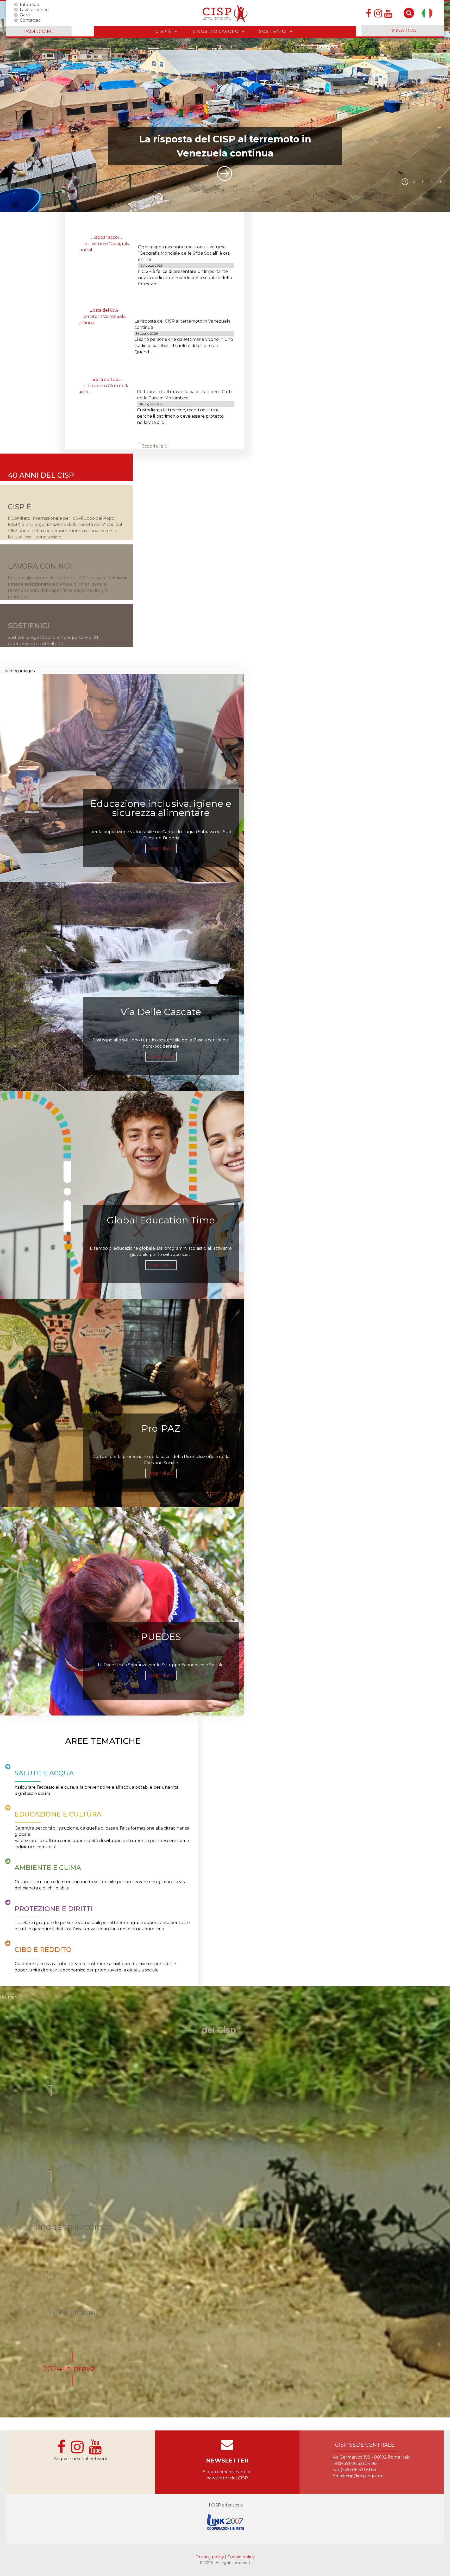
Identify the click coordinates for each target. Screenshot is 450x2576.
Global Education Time (161, 1221)
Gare (25, 15)
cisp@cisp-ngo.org (365, 2476)
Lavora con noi (35, 10)
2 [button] (414, 182)
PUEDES (161, 1637)
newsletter (227, 2461)
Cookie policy (241, 2557)
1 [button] (405, 182)
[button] (225, 107)
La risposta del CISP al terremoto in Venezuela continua (225, 146)
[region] (225, 107)
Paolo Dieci (39, 32)
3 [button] (423, 182)
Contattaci (31, 20)
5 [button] (440, 182)
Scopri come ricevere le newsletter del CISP (227, 2475)
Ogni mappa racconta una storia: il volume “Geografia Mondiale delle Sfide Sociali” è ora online (184, 253)
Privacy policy (210, 2557)
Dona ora (403, 31)
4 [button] (432, 182)
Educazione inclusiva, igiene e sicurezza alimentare (161, 809)
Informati (29, 4)
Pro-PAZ (161, 1429)
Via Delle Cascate (161, 1012)
